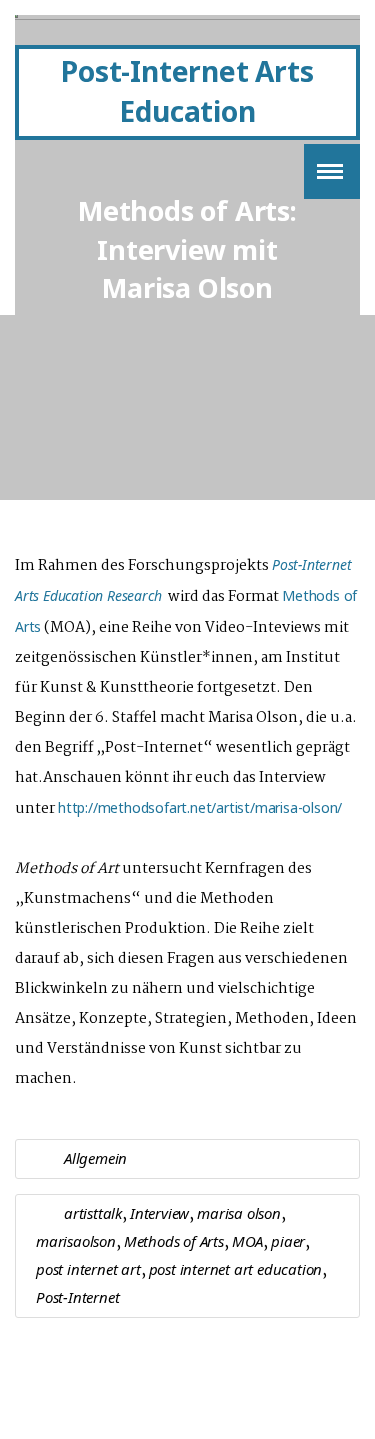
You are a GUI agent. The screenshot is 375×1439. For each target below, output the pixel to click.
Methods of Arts (174, 1241)
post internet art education (236, 1269)
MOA (247, 1241)
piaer (288, 1241)
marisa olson (239, 1213)
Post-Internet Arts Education (187, 91)
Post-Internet (77, 1297)
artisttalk (93, 1213)
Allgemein (95, 1158)
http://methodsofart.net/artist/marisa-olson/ (200, 807)
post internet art (88, 1269)
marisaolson (76, 1241)
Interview (159, 1213)
